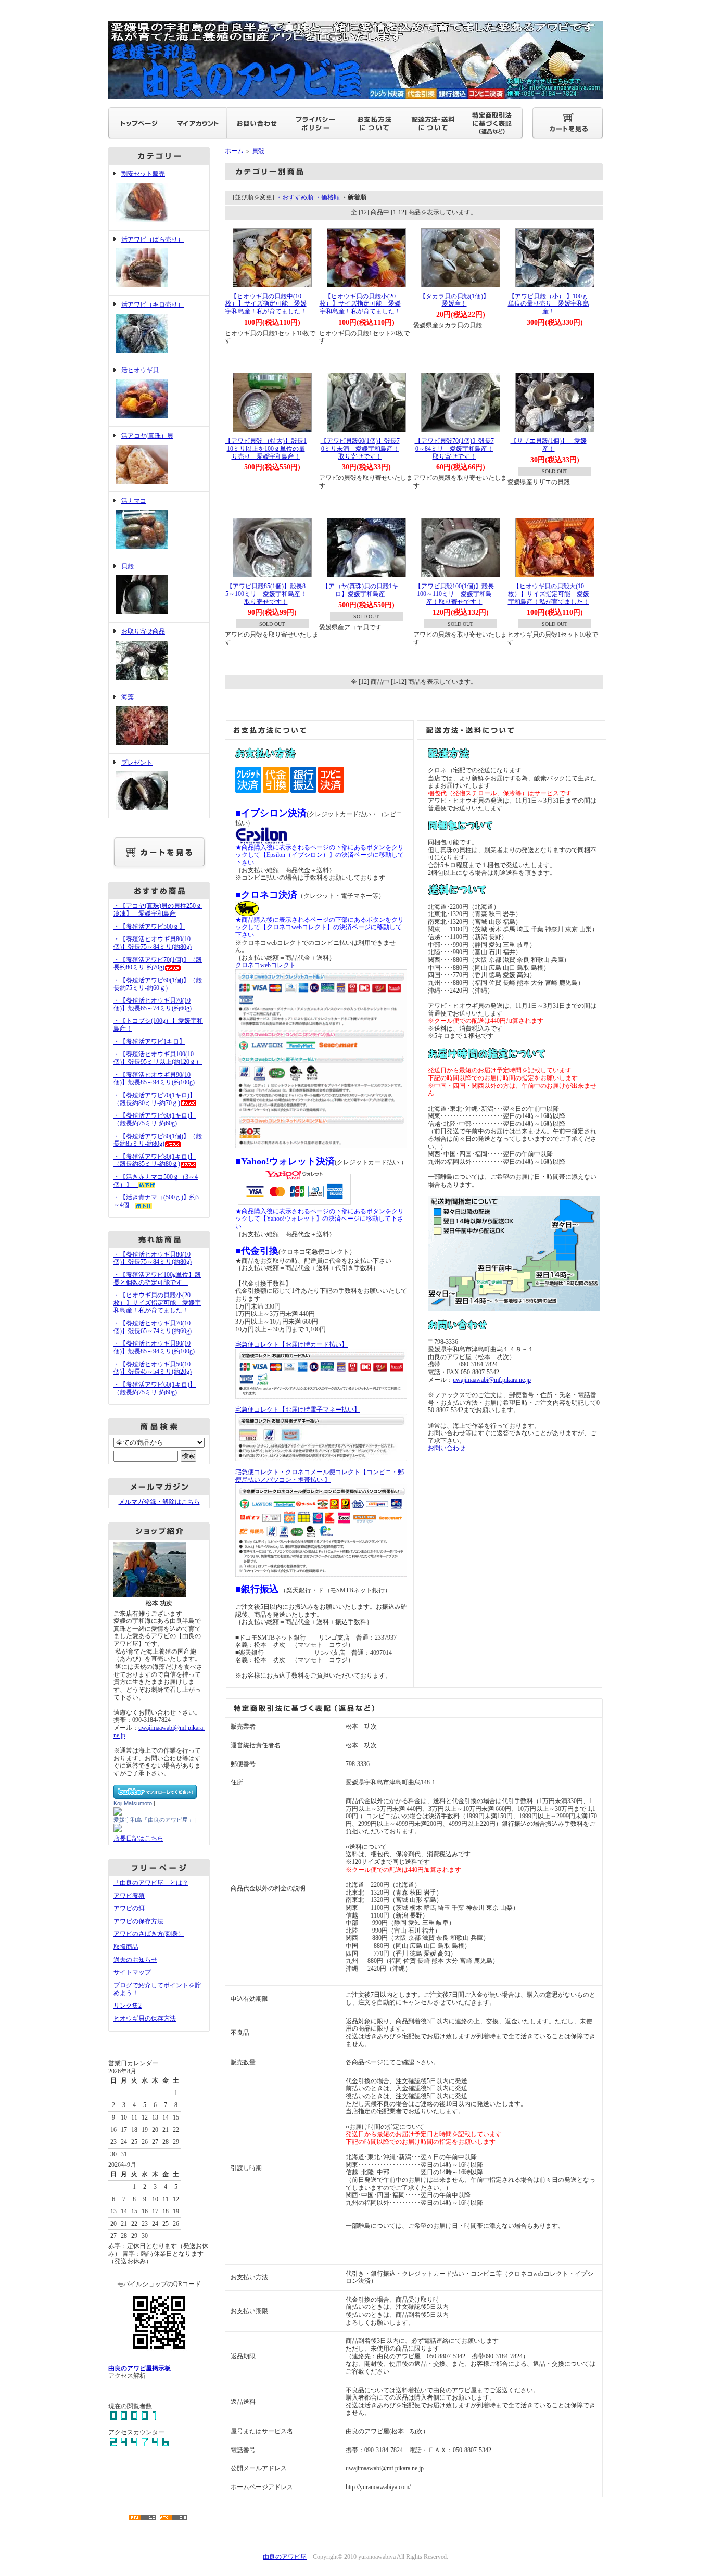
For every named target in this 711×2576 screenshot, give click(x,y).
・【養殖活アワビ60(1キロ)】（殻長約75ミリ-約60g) (155, 1119)
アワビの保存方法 (138, 1921)
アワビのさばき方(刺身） (149, 1934)
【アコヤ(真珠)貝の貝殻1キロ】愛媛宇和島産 (360, 590)
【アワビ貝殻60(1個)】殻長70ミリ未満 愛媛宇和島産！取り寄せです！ (360, 448)
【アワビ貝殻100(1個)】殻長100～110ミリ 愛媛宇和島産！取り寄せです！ (454, 594)
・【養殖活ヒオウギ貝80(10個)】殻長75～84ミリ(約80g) (153, 943)
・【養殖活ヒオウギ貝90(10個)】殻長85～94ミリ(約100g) (154, 1079)
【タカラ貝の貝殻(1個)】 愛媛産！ (458, 300)
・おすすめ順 (295, 197)
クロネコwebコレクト (265, 965)
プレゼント (137, 763)
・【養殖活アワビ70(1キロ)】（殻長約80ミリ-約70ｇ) (155, 1099)
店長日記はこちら (138, 1838)
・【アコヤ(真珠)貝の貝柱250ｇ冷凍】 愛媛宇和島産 (158, 910)
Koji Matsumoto (133, 1803)
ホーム (234, 151)
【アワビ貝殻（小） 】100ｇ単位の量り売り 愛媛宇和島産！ (549, 304)
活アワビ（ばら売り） (153, 239)
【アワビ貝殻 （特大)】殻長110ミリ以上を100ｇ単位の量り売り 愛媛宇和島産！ (266, 448)
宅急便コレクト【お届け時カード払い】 (291, 1344)
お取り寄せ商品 (143, 631)
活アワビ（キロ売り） (153, 304)
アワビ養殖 (129, 1896)
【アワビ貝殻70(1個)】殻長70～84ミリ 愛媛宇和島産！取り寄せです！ (454, 448)
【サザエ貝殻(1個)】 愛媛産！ (549, 445)
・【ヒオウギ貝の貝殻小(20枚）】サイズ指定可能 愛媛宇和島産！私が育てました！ (157, 1303)
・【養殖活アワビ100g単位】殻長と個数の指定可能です (157, 1279)
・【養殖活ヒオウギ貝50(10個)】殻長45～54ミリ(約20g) (153, 1368)
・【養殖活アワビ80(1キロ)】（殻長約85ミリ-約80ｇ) (155, 1160)
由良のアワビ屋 (285, 2557)
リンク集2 (128, 2006)
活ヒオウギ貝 (140, 370)
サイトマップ (132, 1972)
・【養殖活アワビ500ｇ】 (149, 927)
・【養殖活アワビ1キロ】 (149, 1042)
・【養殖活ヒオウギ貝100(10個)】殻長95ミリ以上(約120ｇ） (158, 1058)
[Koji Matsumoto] (118, 1812)
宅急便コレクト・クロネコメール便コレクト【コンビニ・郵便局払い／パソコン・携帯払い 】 (320, 1476)
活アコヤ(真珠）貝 (147, 436)
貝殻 (128, 566)
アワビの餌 (129, 1908)
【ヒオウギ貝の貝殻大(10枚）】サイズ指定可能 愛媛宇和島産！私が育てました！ (549, 594)
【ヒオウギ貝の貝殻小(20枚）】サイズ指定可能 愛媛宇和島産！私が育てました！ (360, 304)
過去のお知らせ (135, 1960)
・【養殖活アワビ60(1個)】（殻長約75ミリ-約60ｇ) (158, 984)
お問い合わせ (447, 1448)
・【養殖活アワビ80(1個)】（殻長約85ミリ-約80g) (158, 1140)
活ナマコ (134, 501)
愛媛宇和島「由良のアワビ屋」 (154, 1820)
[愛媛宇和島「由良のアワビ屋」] (118, 1829)
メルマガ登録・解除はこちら (159, 1502)
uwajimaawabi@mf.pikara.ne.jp (492, 1380)
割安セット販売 (143, 174)
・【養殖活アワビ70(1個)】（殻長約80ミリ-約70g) (158, 964)
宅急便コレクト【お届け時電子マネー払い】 (298, 1410)
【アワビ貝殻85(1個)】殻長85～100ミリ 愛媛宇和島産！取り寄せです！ (266, 594)
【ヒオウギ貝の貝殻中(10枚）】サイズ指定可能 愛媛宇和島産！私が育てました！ (266, 304)
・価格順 (327, 197)
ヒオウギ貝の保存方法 (145, 2019)
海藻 (128, 697)
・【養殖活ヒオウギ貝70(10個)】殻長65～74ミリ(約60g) (153, 1004)
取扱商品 (126, 1947)
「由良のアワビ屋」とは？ (151, 1883)
